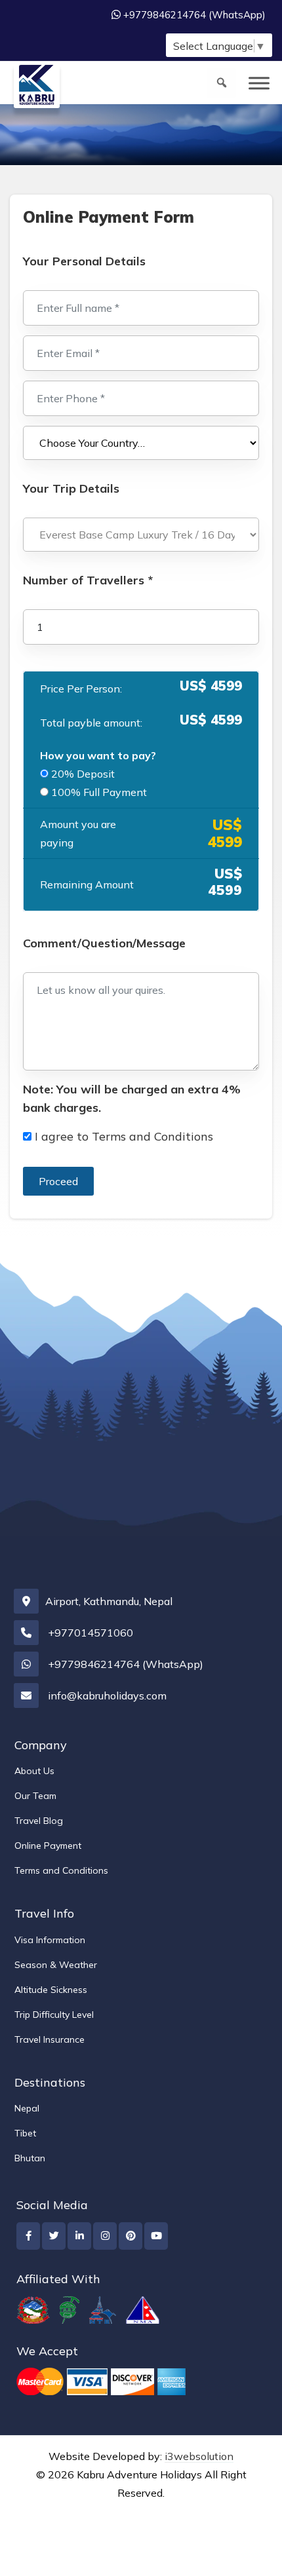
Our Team (35, 1796)
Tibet (25, 2133)
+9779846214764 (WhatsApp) (194, 15)
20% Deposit (83, 774)
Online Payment (48, 1846)
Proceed (58, 1181)
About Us (34, 1771)
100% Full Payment (99, 792)
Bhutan (30, 2158)
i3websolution (199, 2456)
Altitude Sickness (51, 1990)
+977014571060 (91, 1633)
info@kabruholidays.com (107, 1695)
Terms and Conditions (152, 1136)
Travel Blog (39, 1821)
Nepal (27, 2108)
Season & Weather (56, 1965)
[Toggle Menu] (259, 83)
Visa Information (50, 1940)
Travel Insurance (50, 2039)
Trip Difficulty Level (54, 2015)
